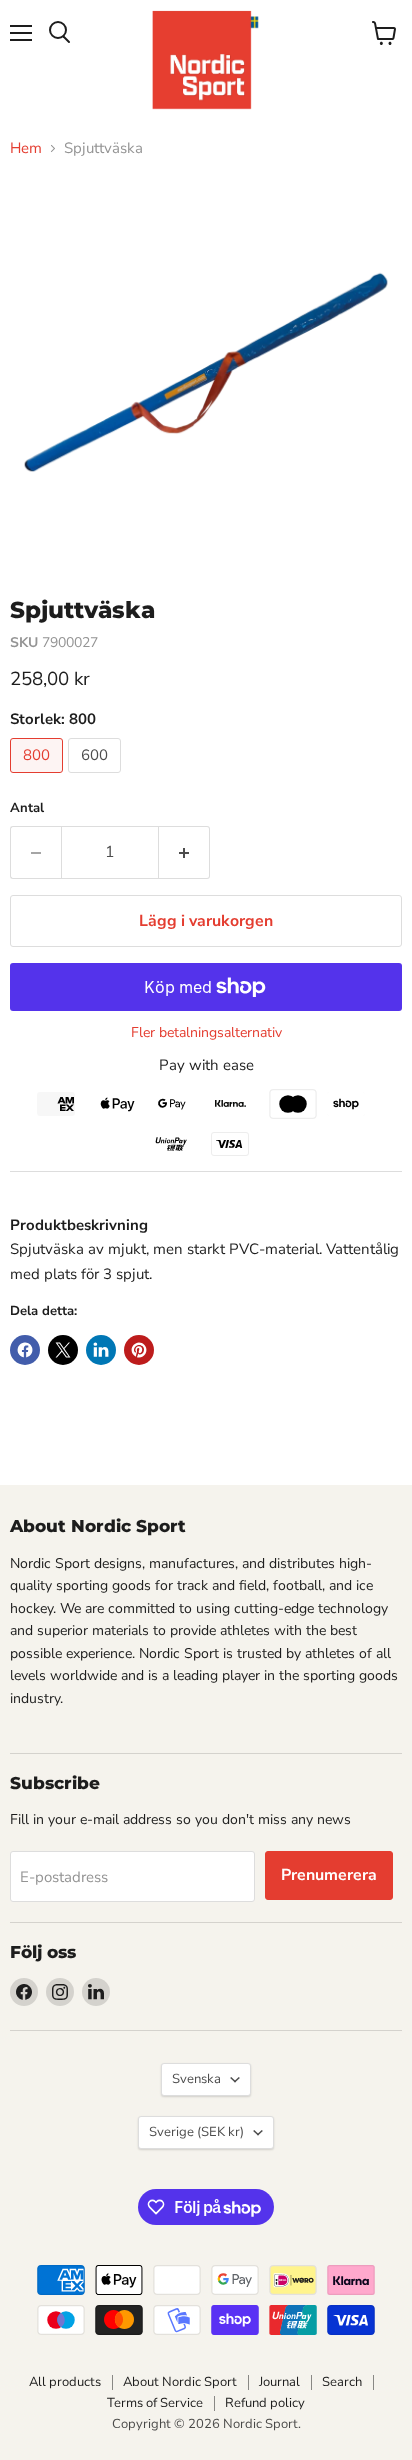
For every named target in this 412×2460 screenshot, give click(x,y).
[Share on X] (63, 1350)
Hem (26, 148)
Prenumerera (329, 1875)
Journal (279, 2382)
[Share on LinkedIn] (101, 1350)
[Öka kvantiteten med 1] (184, 852)
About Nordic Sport (180, 2382)
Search (342, 2382)
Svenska (196, 2079)
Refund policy (265, 2403)
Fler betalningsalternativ (206, 1033)
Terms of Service (155, 2403)
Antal (27, 808)
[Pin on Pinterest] (139, 1350)
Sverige (196, 2132)
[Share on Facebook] (25, 1350)
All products (65, 2382)
